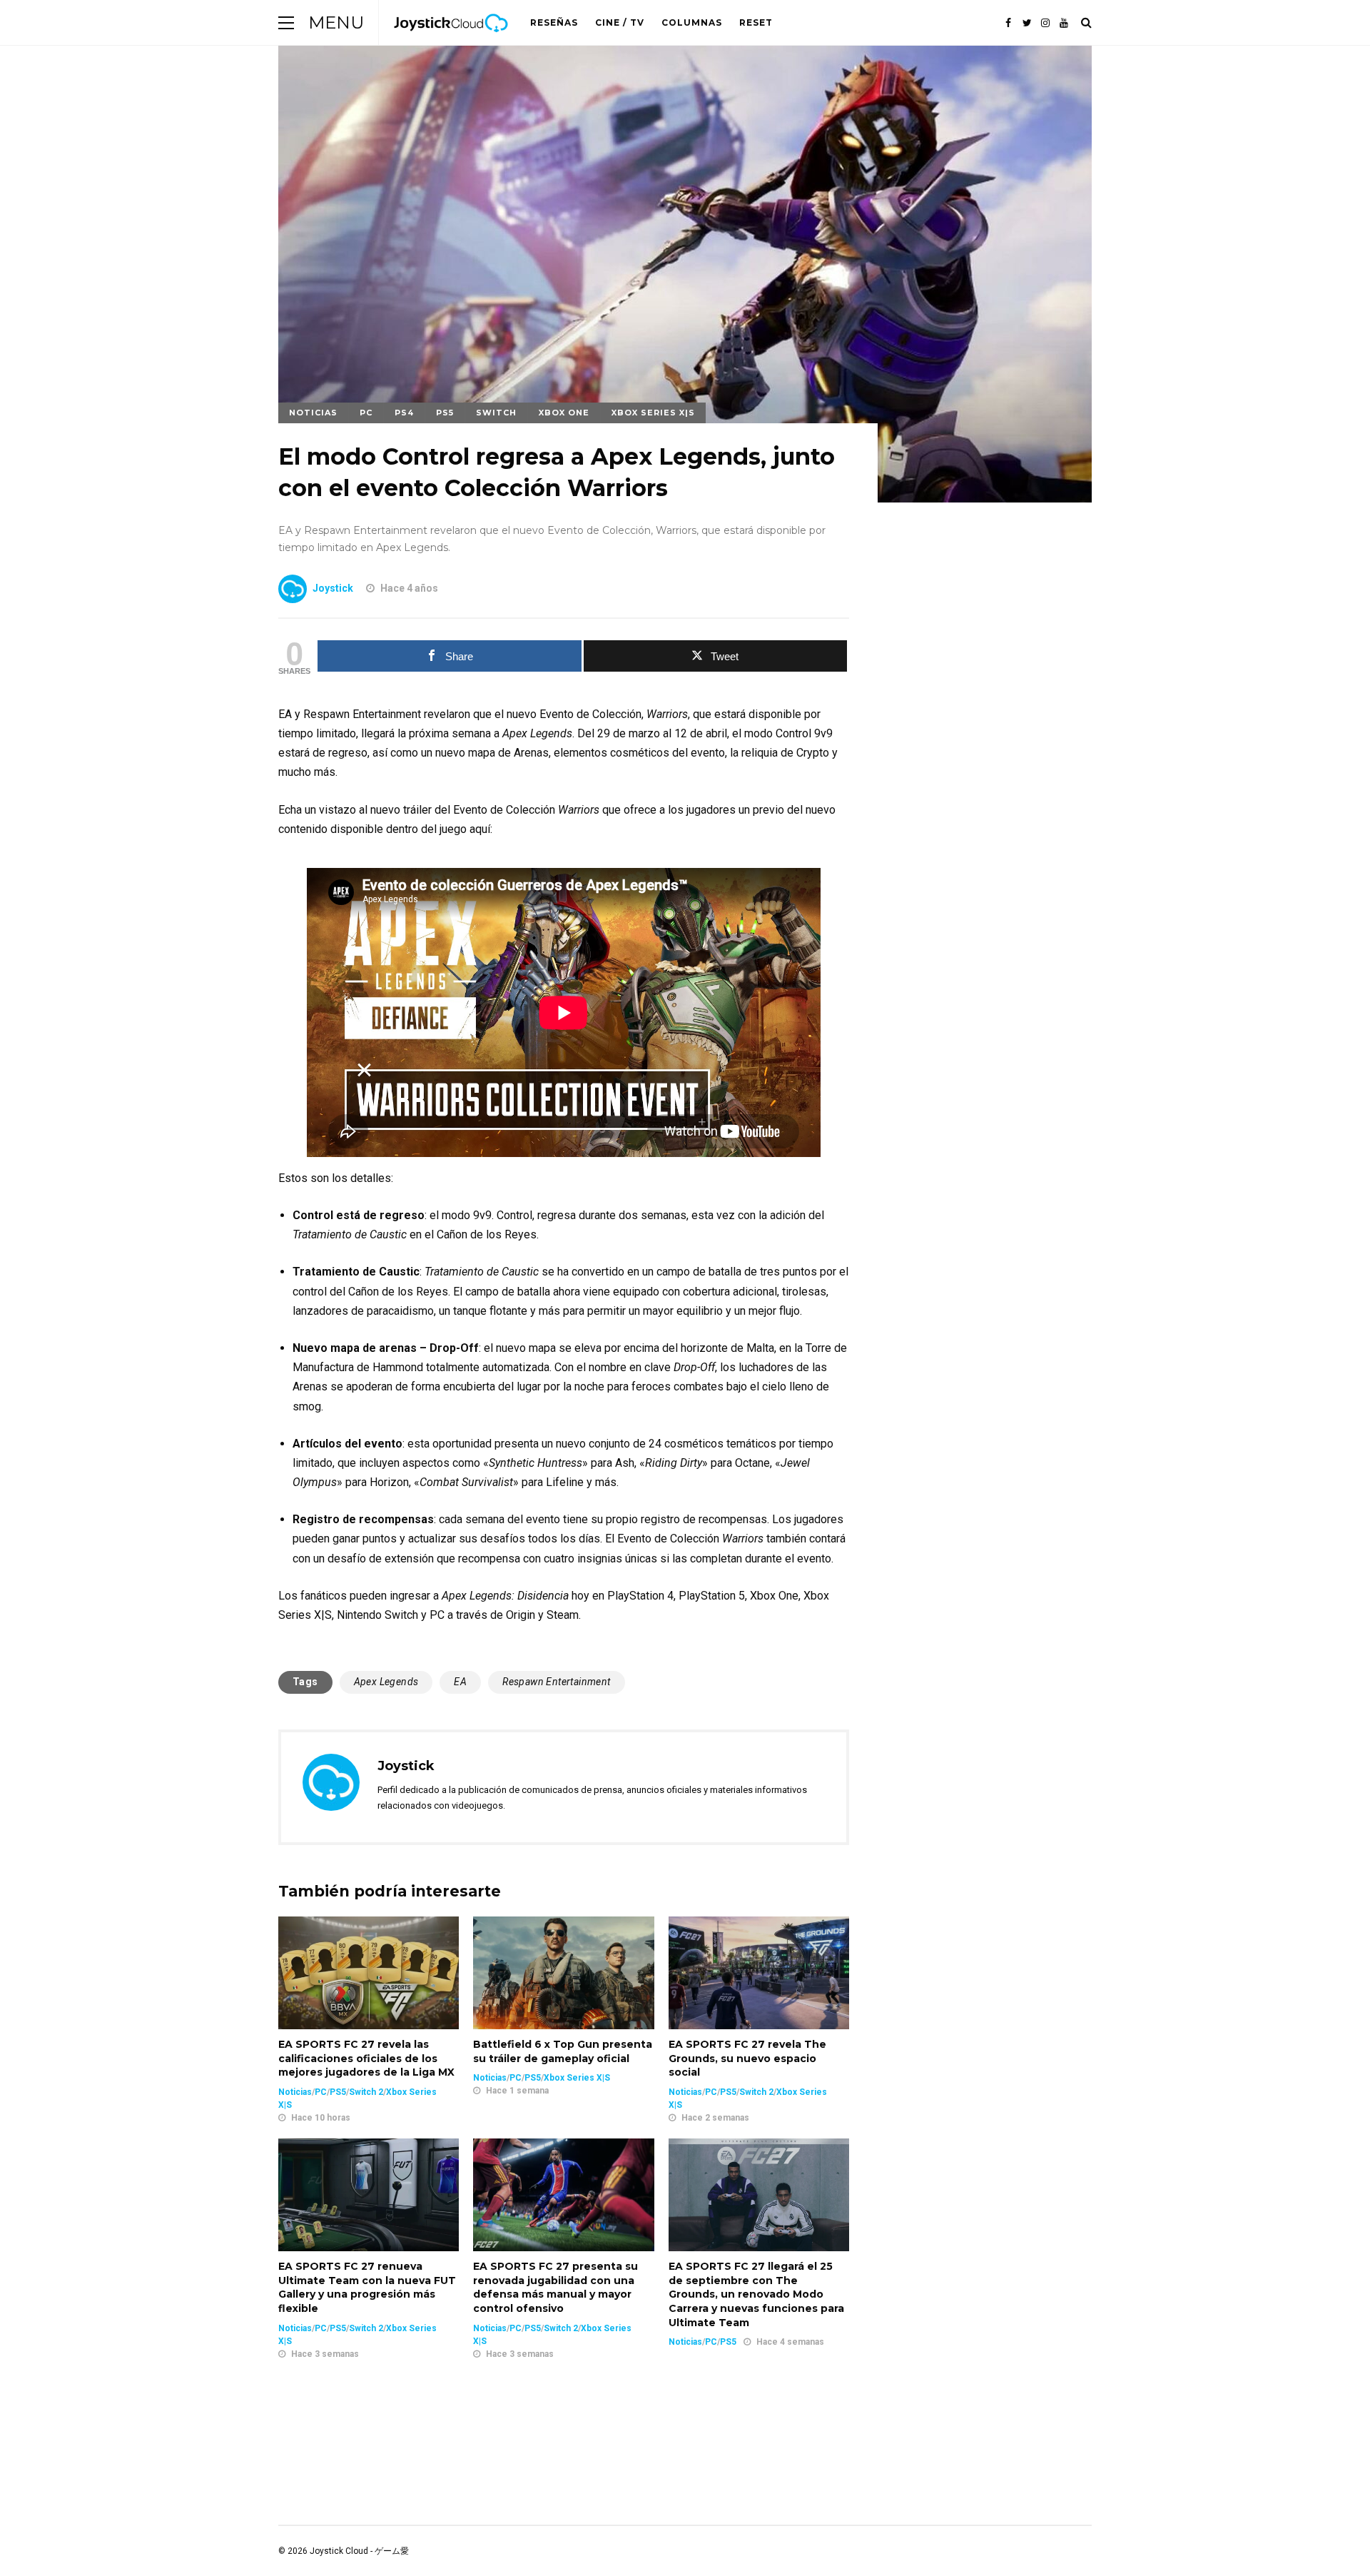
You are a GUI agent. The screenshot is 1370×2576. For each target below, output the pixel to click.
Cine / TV (620, 22)
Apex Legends (386, 1682)
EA (460, 1682)
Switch (496, 413)
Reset (756, 22)
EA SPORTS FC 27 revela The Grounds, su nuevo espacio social (747, 2058)
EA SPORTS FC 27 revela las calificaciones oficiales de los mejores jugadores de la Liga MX (366, 2058)
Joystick (333, 588)
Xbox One (564, 413)
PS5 (445, 413)
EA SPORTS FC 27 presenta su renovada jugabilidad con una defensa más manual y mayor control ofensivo (555, 2287)
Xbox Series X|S (653, 413)
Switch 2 (366, 2092)
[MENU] (286, 22)
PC (366, 413)
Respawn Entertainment (556, 1682)
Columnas (692, 22)
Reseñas (554, 22)
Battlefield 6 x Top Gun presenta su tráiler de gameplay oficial (563, 2051)
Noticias (313, 413)
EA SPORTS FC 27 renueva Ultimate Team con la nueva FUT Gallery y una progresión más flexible (367, 2287)
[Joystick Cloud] (451, 42)
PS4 (404, 413)
